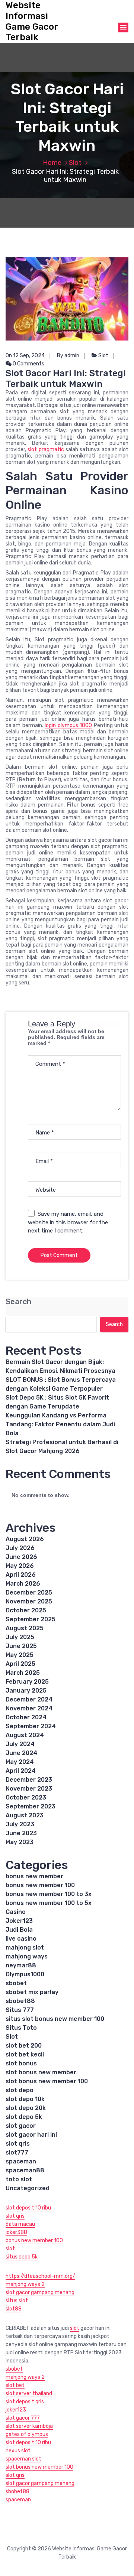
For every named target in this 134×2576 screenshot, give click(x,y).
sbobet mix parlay (32, 1992)
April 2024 (21, 1771)
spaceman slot (23, 2459)
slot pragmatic (46, 450)
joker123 (16, 2410)
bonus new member (34, 1876)
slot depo (20, 2090)
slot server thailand (29, 2393)
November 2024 (29, 1708)
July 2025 (20, 1637)
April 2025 (20, 1664)
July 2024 (20, 1744)
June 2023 (21, 1833)
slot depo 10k (25, 2099)
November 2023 (29, 1789)
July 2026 (20, 1548)
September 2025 (31, 1619)
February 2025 (27, 1682)
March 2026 (23, 1584)
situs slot (17, 2301)
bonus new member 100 (40, 1885)
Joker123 (19, 1921)
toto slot (19, 2179)
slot (10, 2249)
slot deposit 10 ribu (28, 2208)
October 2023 (26, 1797)
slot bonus (21, 2063)
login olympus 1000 (68, 725)
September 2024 (31, 1726)
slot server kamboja (29, 2426)
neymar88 (21, 1965)
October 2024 (26, 1717)
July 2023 (20, 1824)
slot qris (18, 2144)
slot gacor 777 (23, 2418)
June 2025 (21, 1646)
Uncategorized (28, 2188)
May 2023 (20, 1842)
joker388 (16, 2232)
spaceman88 (25, 2170)
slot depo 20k (26, 2108)
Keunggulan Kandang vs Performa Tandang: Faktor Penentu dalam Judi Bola (60, 1424)
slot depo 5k (24, 2117)
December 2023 (29, 1780)
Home (52, 163)
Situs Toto (21, 2028)
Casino (16, 1912)
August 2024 (25, 1735)
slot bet (15, 2385)
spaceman (21, 2161)
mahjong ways (27, 1956)
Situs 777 (20, 2010)
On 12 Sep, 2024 (25, 356)
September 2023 (31, 1806)
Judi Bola (19, 1930)
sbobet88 (20, 2001)
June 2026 (21, 1557)
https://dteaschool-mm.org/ (40, 2276)
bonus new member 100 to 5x (49, 1903)
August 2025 (25, 1628)
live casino (21, 1939)
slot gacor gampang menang (40, 2292)
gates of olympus (27, 2434)
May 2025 (20, 1655)
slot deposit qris (25, 2402)
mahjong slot (25, 1948)
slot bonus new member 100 (47, 2081)
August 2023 (25, 1815)
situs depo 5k (22, 2257)
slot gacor (21, 2126)
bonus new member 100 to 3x (49, 1894)
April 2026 (21, 1575)
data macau (20, 2224)
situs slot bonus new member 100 (55, 2019)
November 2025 (29, 1601)
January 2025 (26, 1691)
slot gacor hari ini (31, 2135)
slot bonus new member (41, 2072)
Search (18, 1302)
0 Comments (28, 364)
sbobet (16, 1983)
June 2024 (21, 1753)
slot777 (17, 2152)
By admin (68, 356)
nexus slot (18, 2451)
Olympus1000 (25, 1974)
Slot (75, 163)
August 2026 (25, 1539)
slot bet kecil (25, 2054)
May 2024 (20, 1762)
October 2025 (26, 1610)
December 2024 (29, 1699)
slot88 (14, 2309)
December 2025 (29, 1593)
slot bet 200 (24, 2046)
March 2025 (23, 1673)
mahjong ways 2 (25, 2284)
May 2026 (20, 1566)
